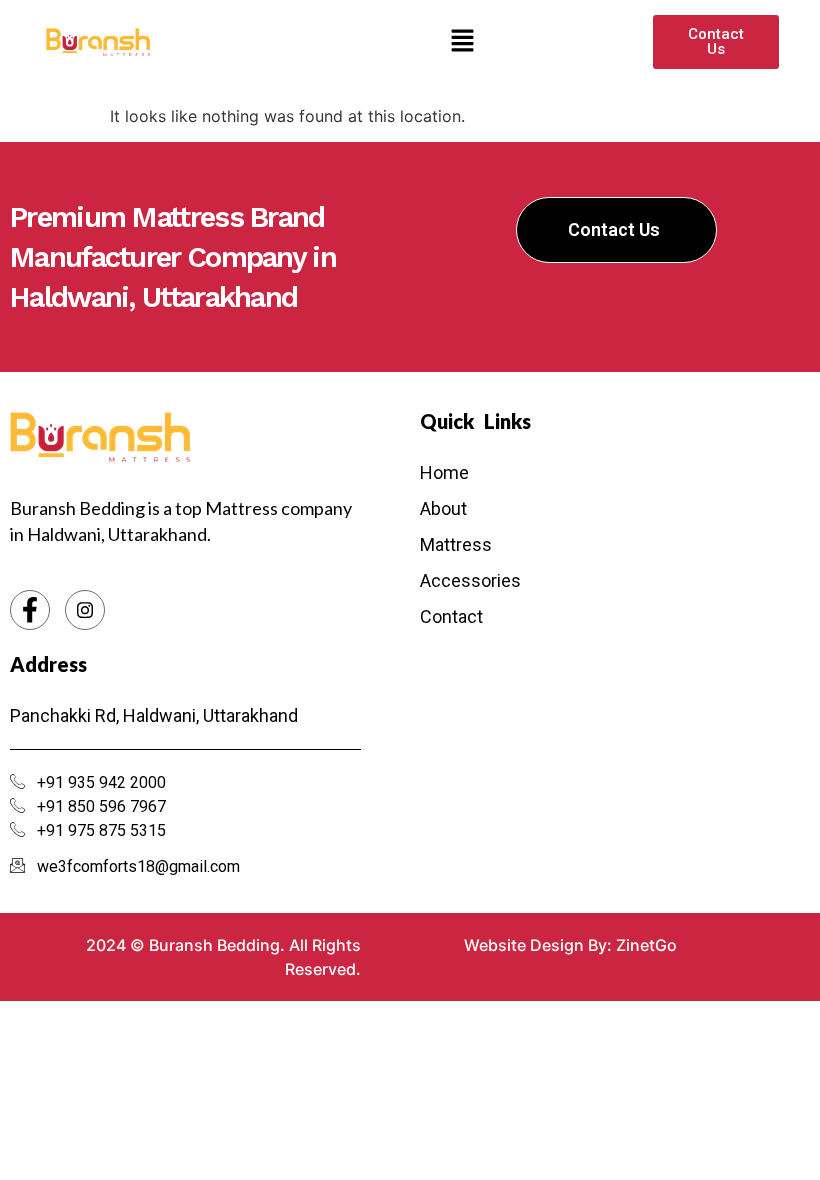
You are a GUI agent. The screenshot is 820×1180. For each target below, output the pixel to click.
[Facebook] (30, 610)
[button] (462, 41)
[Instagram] (85, 610)
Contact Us (614, 229)
